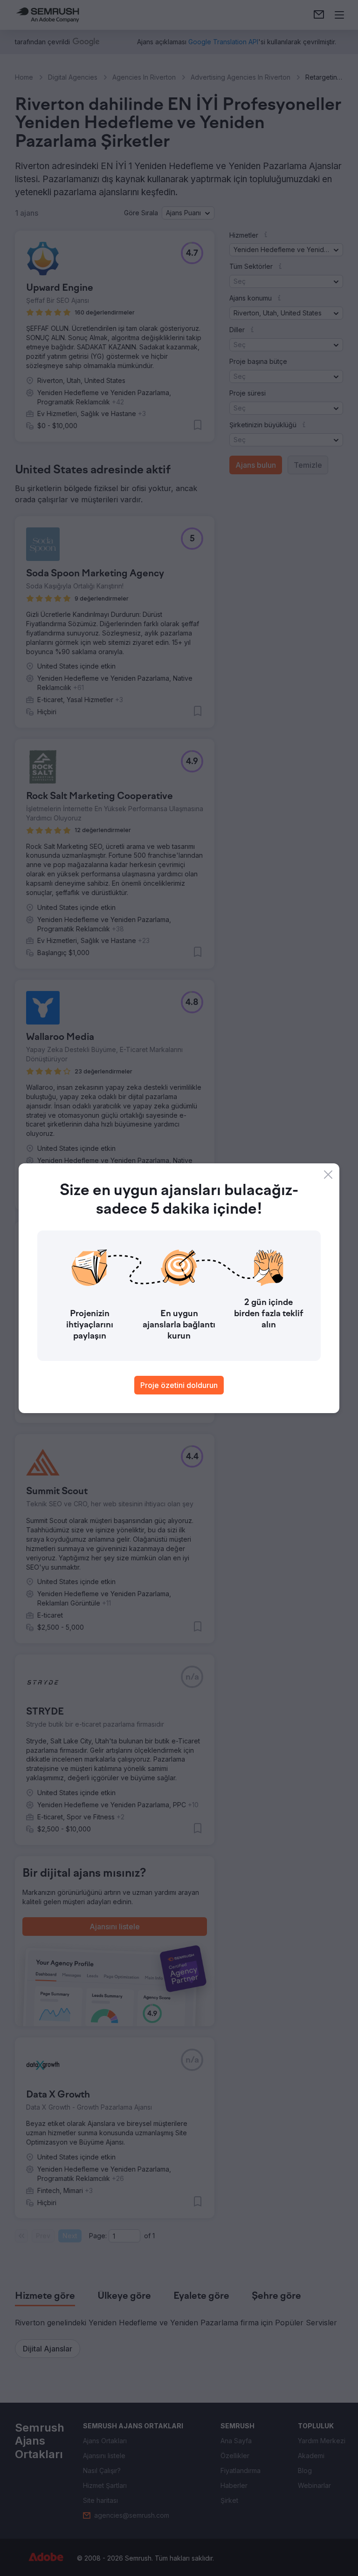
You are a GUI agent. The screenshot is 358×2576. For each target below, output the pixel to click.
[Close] (328, 1175)
